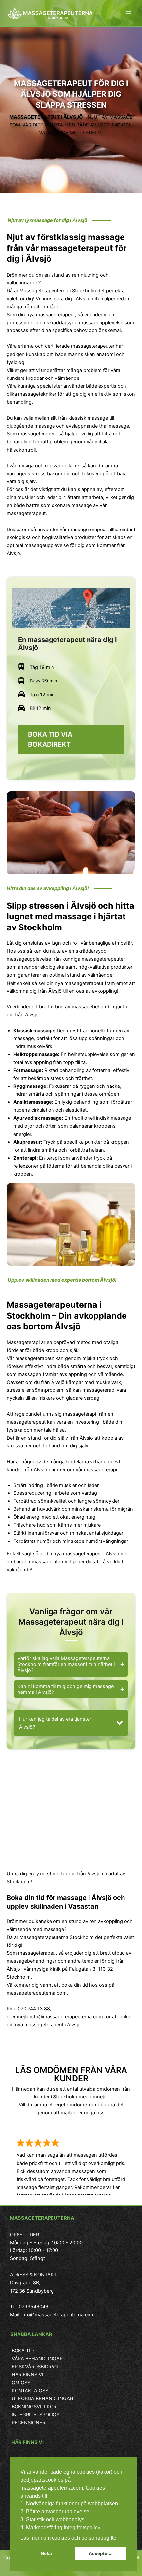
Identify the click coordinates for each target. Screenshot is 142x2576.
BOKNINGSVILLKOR (34, 2407)
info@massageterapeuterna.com (66, 2017)
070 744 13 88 (34, 2009)
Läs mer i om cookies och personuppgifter (69, 2538)
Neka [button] (46, 2553)
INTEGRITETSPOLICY (36, 2415)
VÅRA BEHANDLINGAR (37, 2359)
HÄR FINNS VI (27, 2375)
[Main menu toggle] (128, 13)
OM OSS (21, 2383)
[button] (71, 1723)
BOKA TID (23, 2351)
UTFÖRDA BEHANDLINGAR (42, 2399)
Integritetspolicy (82, 2527)
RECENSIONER (28, 2423)
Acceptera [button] (100, 2553)
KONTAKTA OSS (30, 2391)
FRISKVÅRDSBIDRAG (35, 2367)
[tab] (71, 1664)
